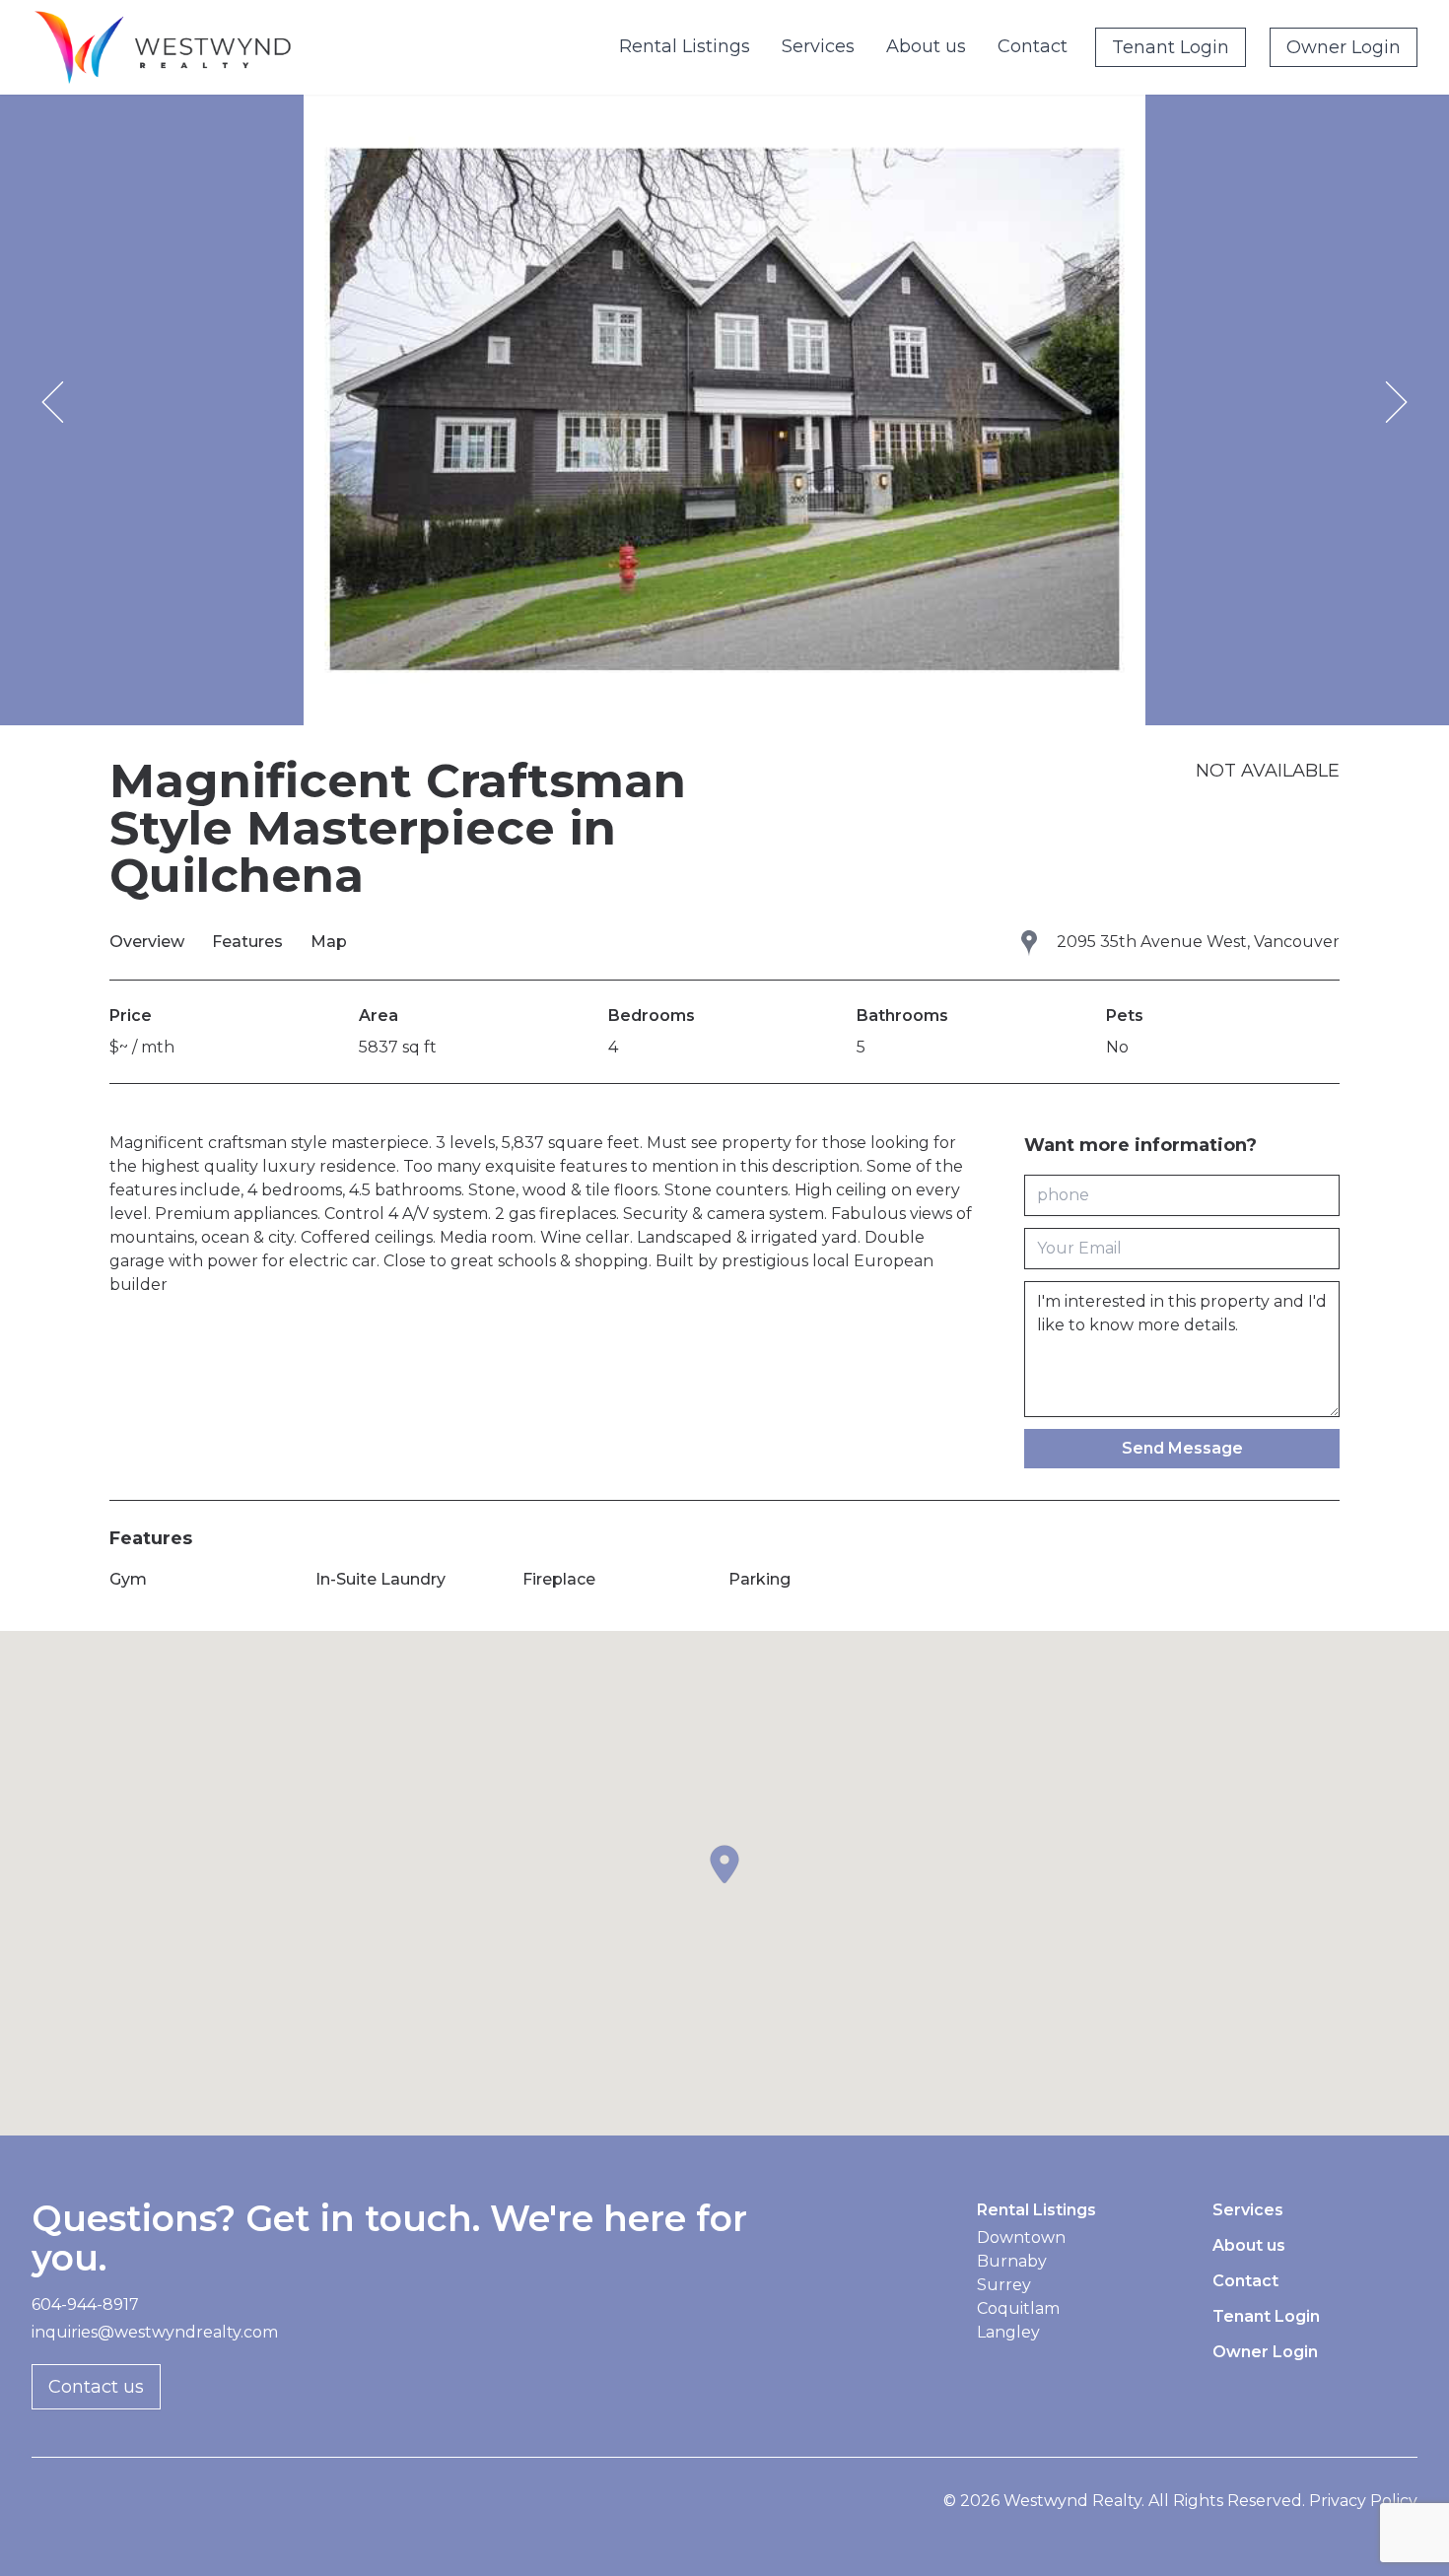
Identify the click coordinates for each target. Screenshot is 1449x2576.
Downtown (1021, 2237)
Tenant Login (1171, 47)
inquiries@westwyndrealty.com (155, 2332)
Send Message (1182, 1448)
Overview (149, 942)
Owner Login (1344, 47)
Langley (1008, 2332)
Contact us (96, 2387)
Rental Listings (685, 46)
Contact (1033, 46)
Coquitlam (1018, 2308)
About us (926, 46)
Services (818, 46)
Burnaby (1012, 2261)
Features (249, 942)
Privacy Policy (1363, 2501)
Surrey (1004, 2285)
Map (329, 942)
